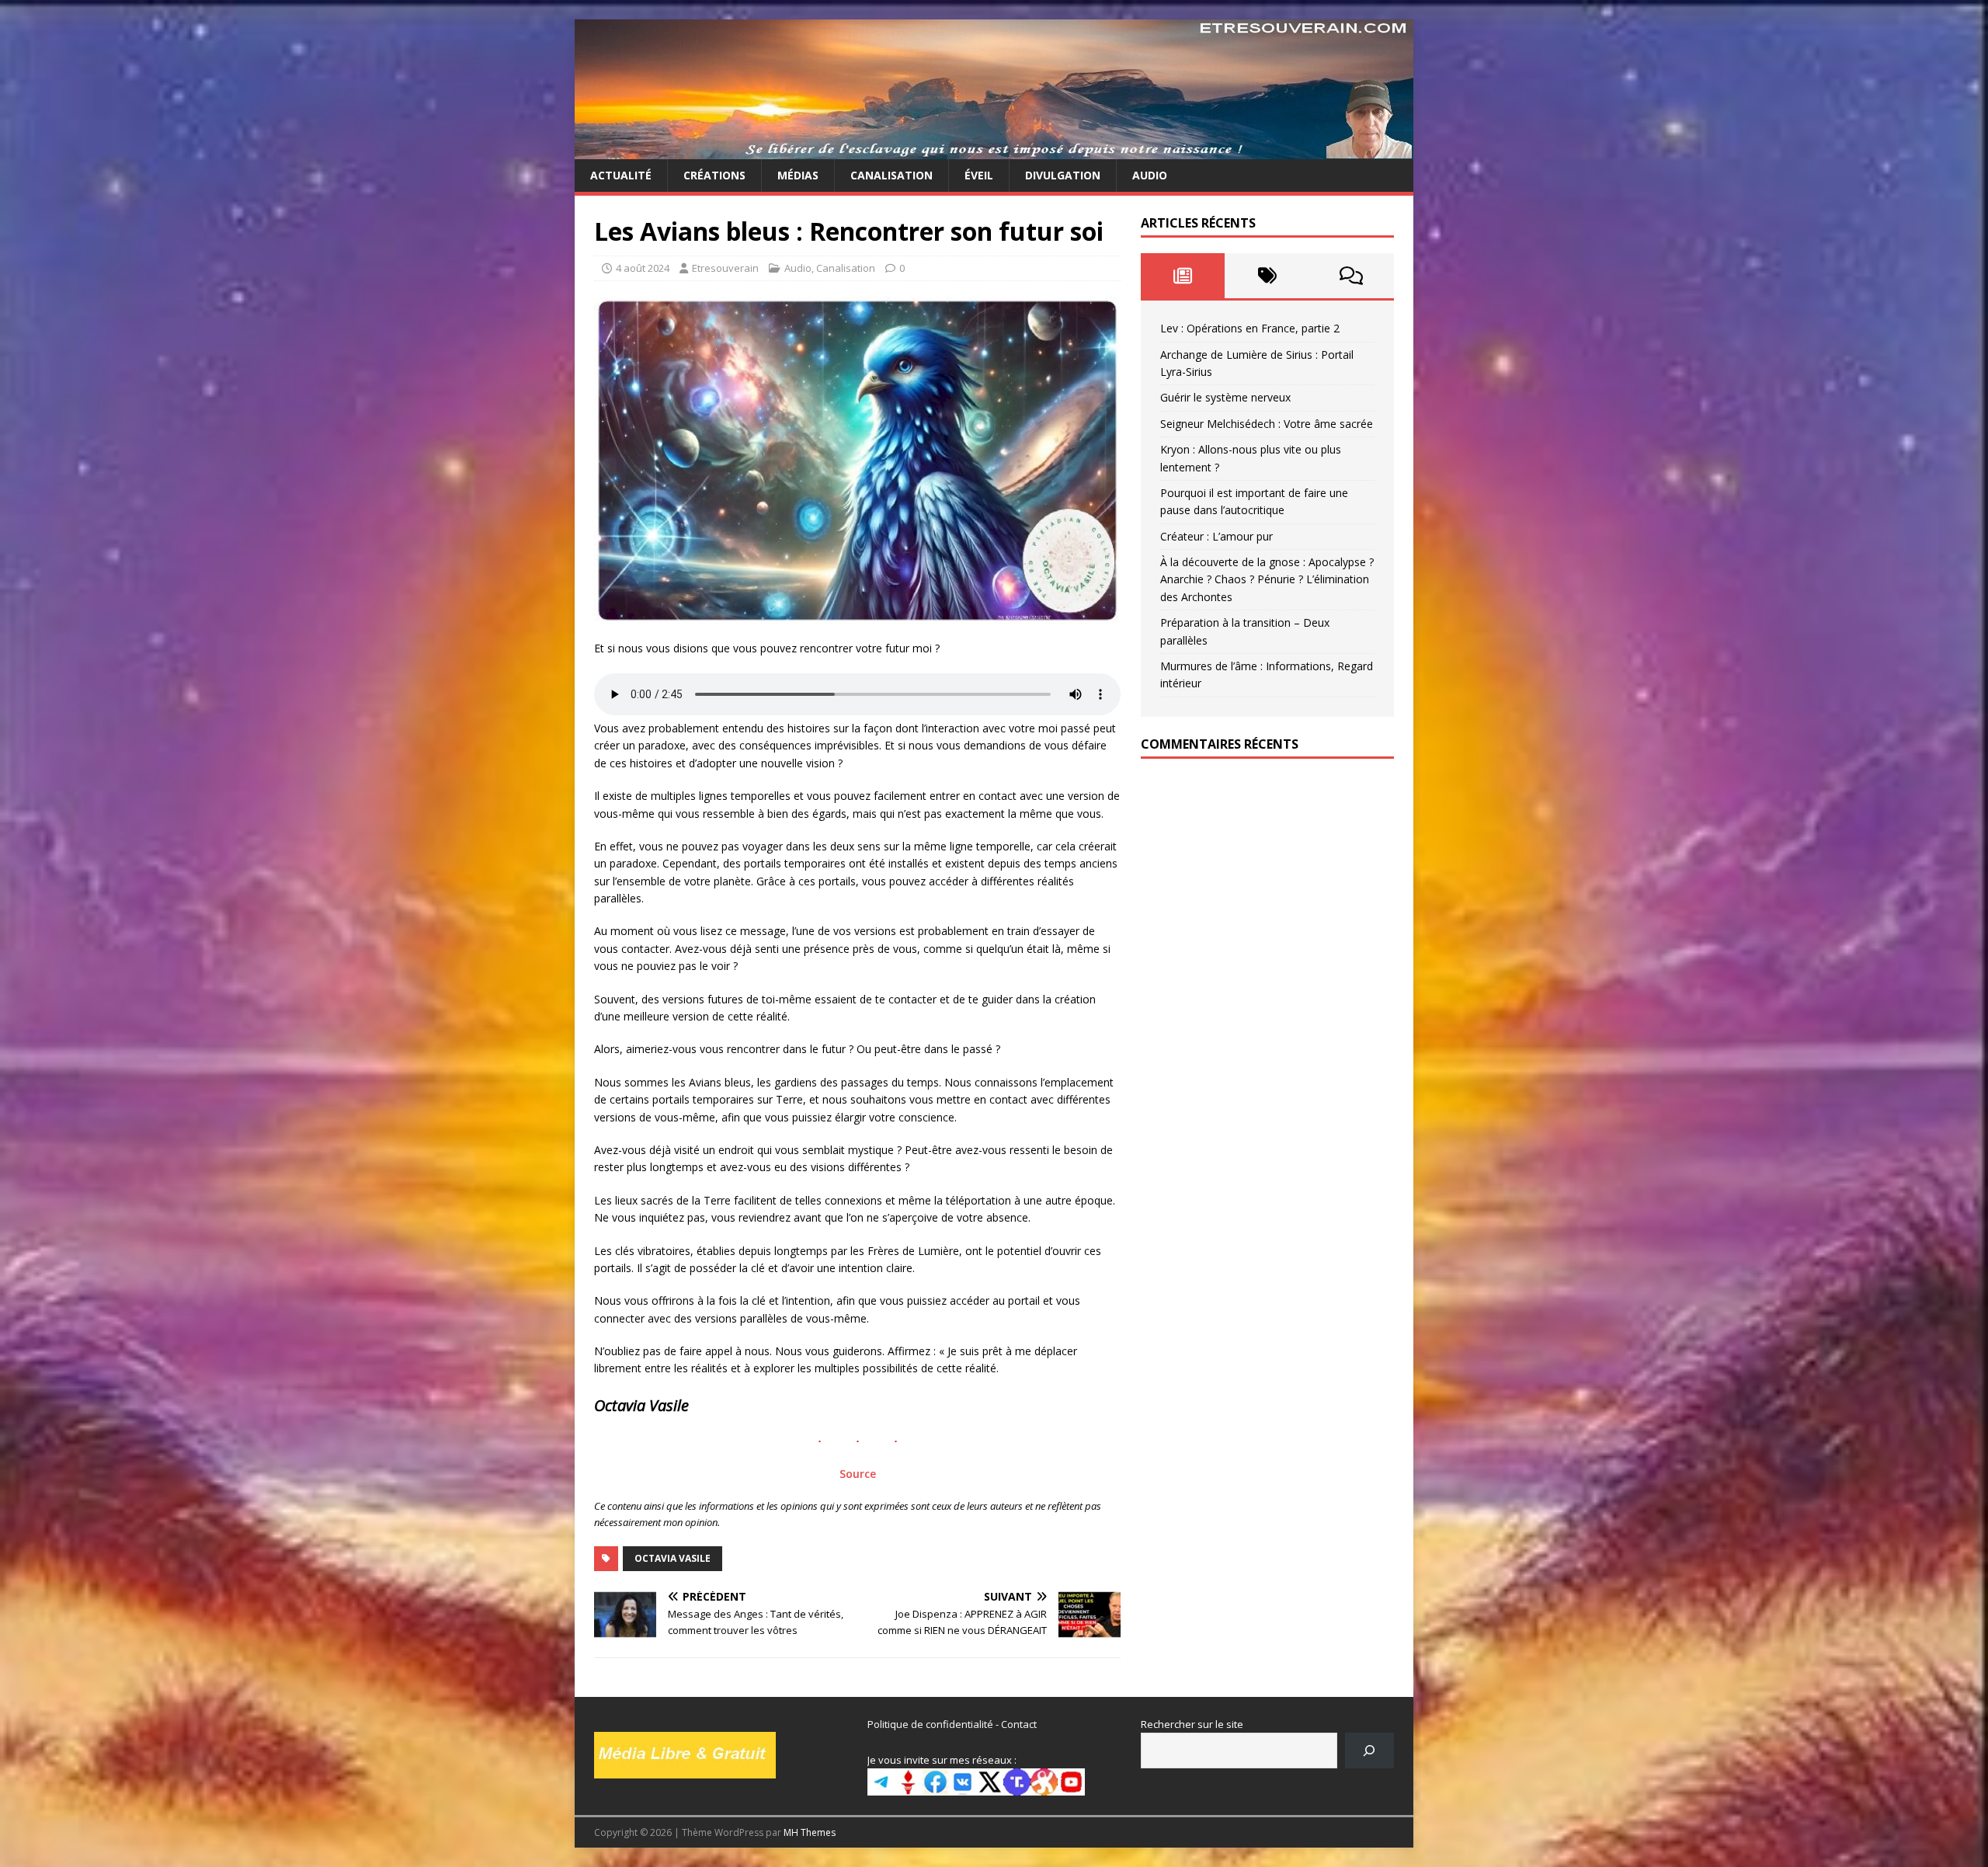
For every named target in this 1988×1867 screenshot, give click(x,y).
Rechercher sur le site (1192, 1724)
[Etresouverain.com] (994, 150)
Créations (714, 175)
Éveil (979, 175)
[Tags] (1267, 276)
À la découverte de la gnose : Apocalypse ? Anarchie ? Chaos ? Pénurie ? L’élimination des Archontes (1267, 579)
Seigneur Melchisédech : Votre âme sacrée (1267, 424)
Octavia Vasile (673, 1558)
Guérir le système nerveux (1225, 397)
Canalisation (891, 175)
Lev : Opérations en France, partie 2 (1250, 328)
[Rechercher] (1369, 1750)
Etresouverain (725, 268)
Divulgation (1063, 175)
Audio (1150, 175)
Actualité (621, 175)
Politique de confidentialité (930, 1724)
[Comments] (1352, 276)
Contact (1019, 1724)
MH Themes (810, 1832)
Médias (798, 175)
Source (858, 1474)
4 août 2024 (643, 268)
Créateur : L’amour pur (1216, 536)
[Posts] (1183, 276)
